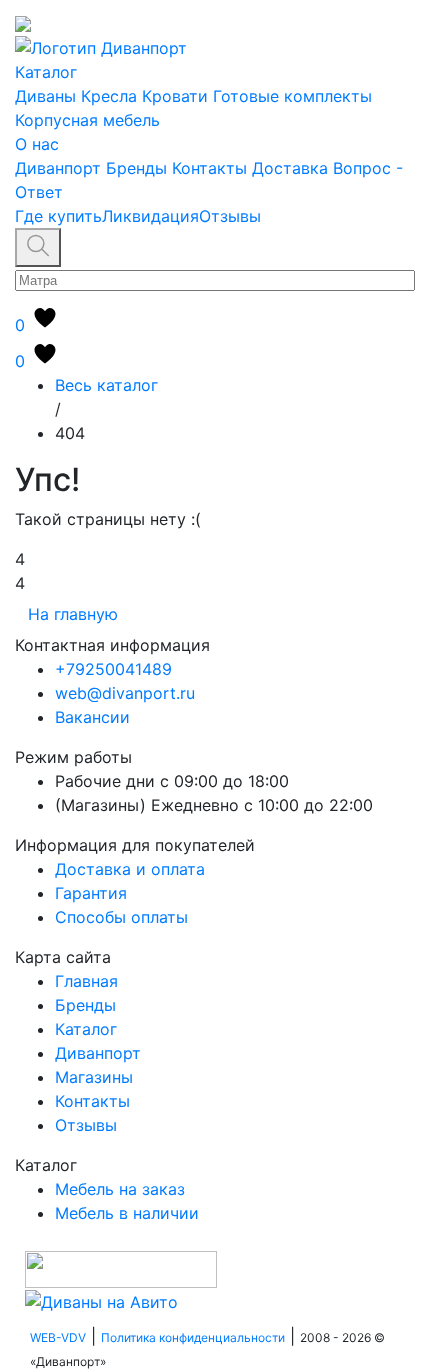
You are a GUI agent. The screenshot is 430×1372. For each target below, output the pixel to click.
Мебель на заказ (120, 1189)
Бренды (136, 168)
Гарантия (91, 893)
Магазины (94, 1077)
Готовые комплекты (292, 96)
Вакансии (92, 717)
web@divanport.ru (125, 693)
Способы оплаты (121, 917)
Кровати (175, 96)
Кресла (109, 96)
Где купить (58, 216)
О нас (37, 144)
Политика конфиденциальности (193, 1337)
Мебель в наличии (127, 1213)
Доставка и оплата (130, 869)
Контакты (209, 168)
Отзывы (230, 216)
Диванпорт (58, 168)
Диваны (45, 96)
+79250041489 (113, 669)
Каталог (46, 72)
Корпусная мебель (87, 120)
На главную (73, 614)
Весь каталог (106, 385)
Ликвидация (150, 216)
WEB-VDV (58, 1337)
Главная (86, 981)
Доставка (290, 168)
